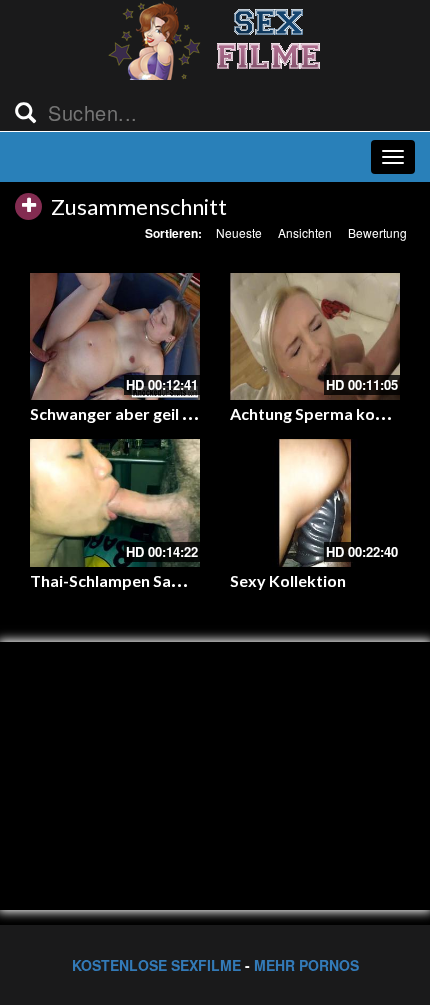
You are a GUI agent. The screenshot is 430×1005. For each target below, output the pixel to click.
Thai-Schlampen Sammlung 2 (136, 580)
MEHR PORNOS (306, 965)
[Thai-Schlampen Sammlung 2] (115, 503)
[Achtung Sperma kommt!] (315, 337)
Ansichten (305, 232)
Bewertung (377, 232)
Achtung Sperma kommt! (323, 413)
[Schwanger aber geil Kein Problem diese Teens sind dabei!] (115, 337)
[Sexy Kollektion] (315, 503)
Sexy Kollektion (288, 580)
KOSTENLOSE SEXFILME (156, 965)
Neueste (239, 232)
